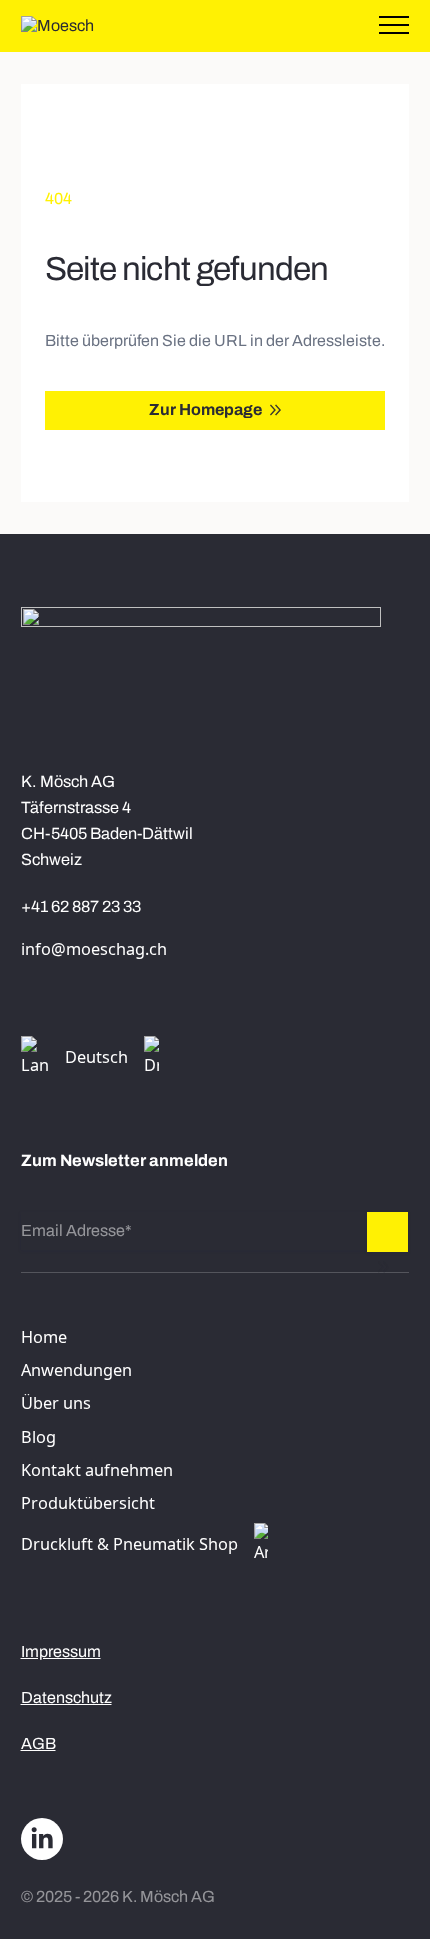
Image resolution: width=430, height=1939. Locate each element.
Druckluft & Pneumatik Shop (129, 1544)
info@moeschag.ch (94, 949)
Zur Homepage (205, 409)
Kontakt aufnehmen (97, 1470)
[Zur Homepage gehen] (57, 26)
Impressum (61, 1651)
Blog (38, 1437)
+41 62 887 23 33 (81, 906)
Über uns (56, 1403)
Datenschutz (66, 1697)
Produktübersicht (88, 1503)
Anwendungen (76, 1370)
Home (44, 1337)
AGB (38, 1743)
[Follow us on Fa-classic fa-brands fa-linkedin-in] (42, 1840)
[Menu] (394, 26)
